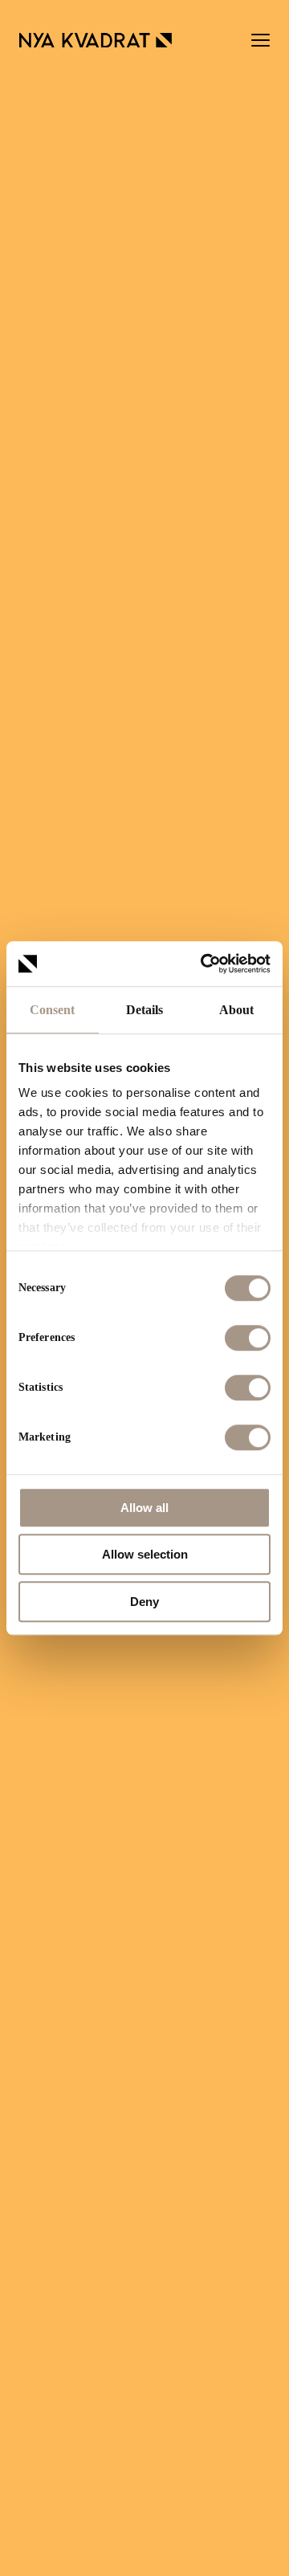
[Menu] (261, 40)
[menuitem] (261, 40)
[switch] (248, 1338)
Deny (144, 1602)
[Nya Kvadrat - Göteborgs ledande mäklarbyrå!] (96, 40)
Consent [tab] (52, 1010)
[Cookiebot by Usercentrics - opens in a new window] (204, 964)
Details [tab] (144, 1010)
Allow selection (145, 1554)
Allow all (144, 1508)
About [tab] (236, 1010)
